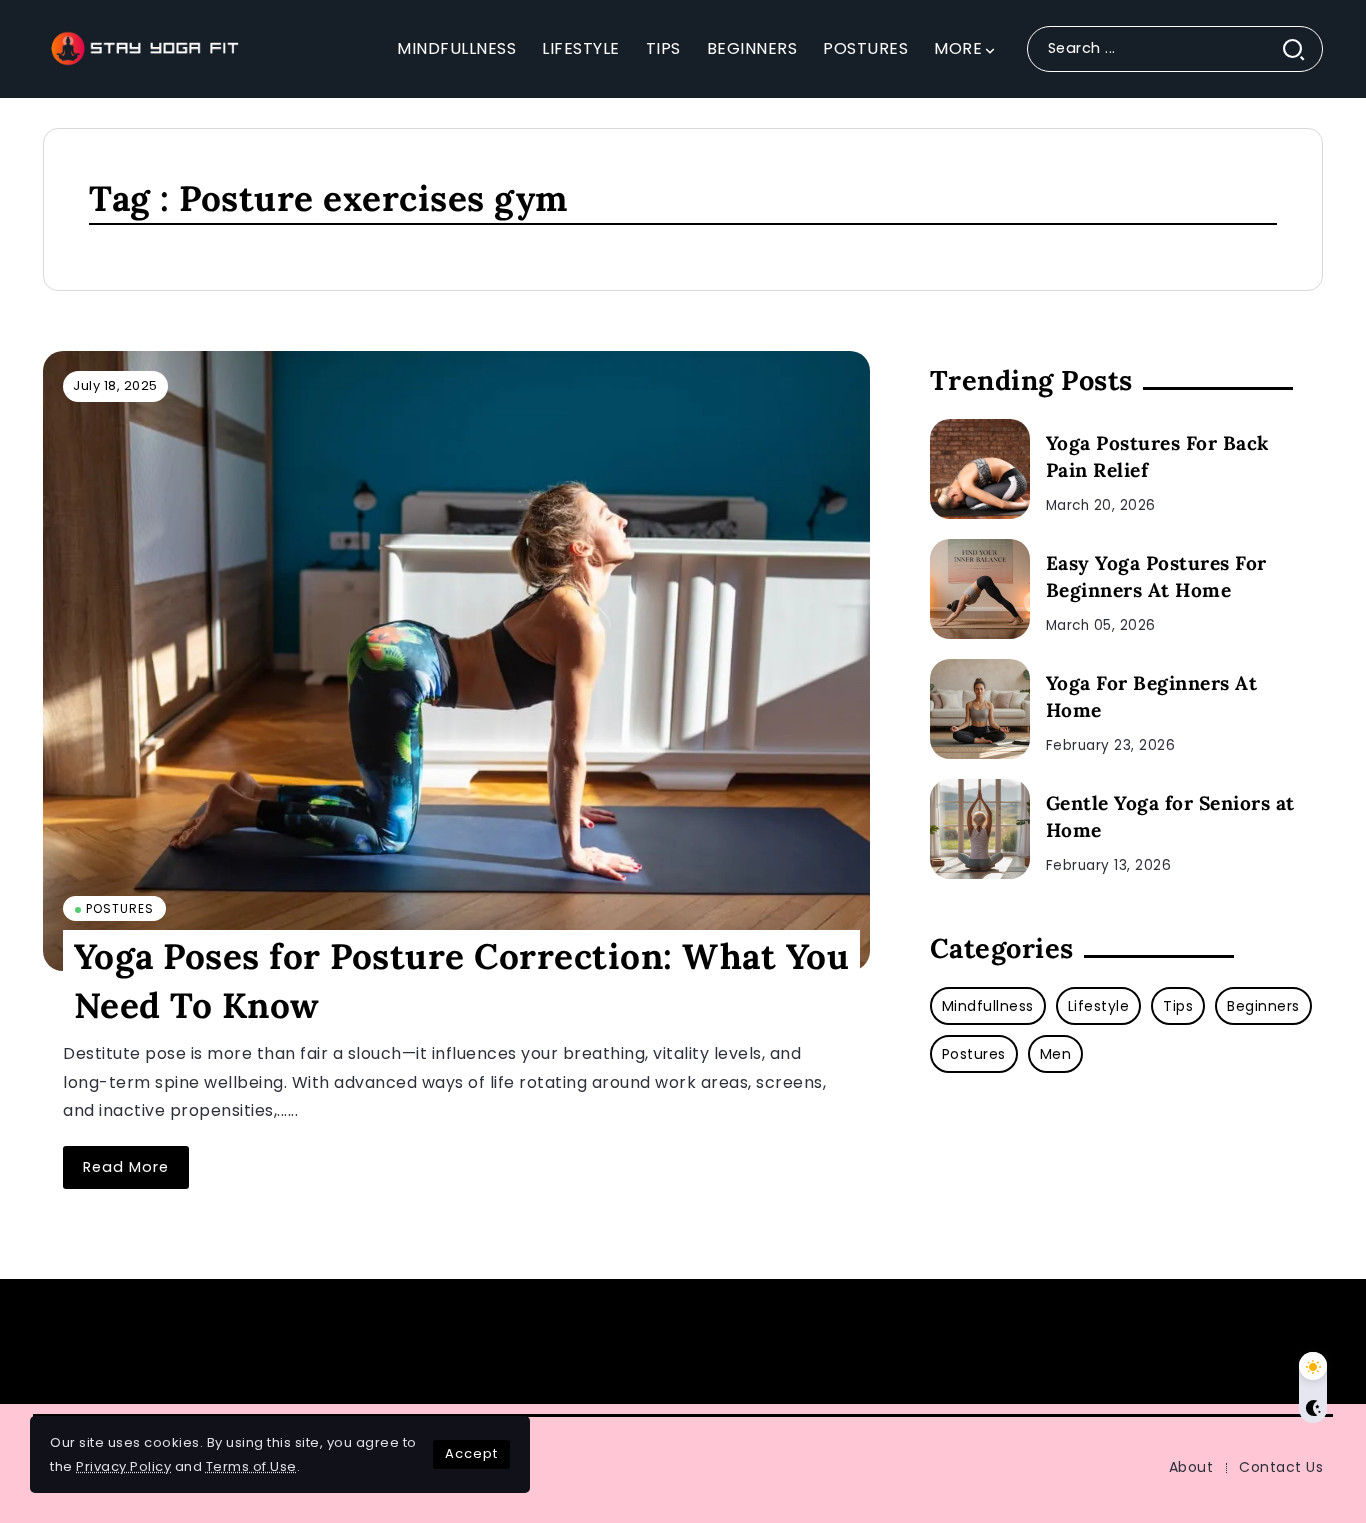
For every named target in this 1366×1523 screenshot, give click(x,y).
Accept (471, 1453)
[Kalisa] (143, 47)
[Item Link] (456, 661)
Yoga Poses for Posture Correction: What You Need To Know (462, 980)
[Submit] (1301, 48)
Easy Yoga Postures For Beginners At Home (1156, 576)
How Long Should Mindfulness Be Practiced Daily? (580, 1341)
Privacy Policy (123, 1466)
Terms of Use (251, 1466)
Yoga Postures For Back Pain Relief (1157, 456)
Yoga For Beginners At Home (1152, 696)
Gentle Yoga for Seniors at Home (1170, 816)
